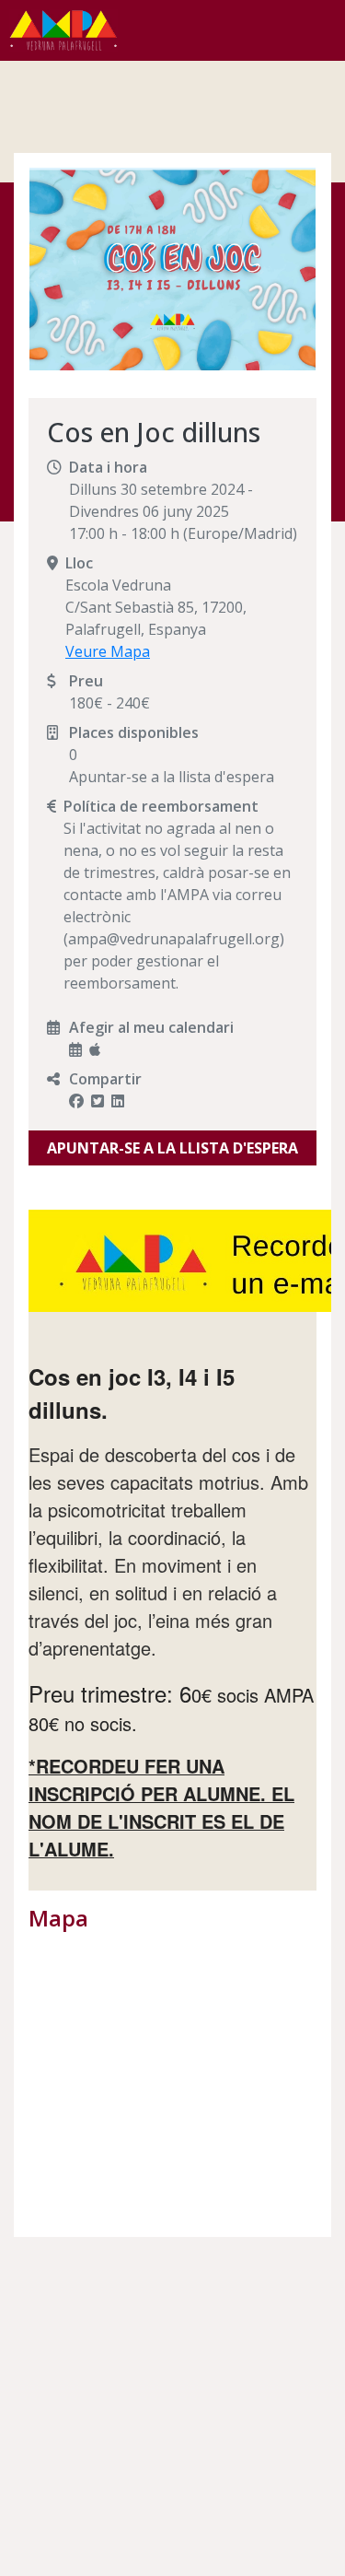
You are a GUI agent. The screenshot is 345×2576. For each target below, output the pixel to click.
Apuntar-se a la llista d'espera (172, 1148)
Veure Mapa (108, 651)
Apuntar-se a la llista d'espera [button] (172, 777)
